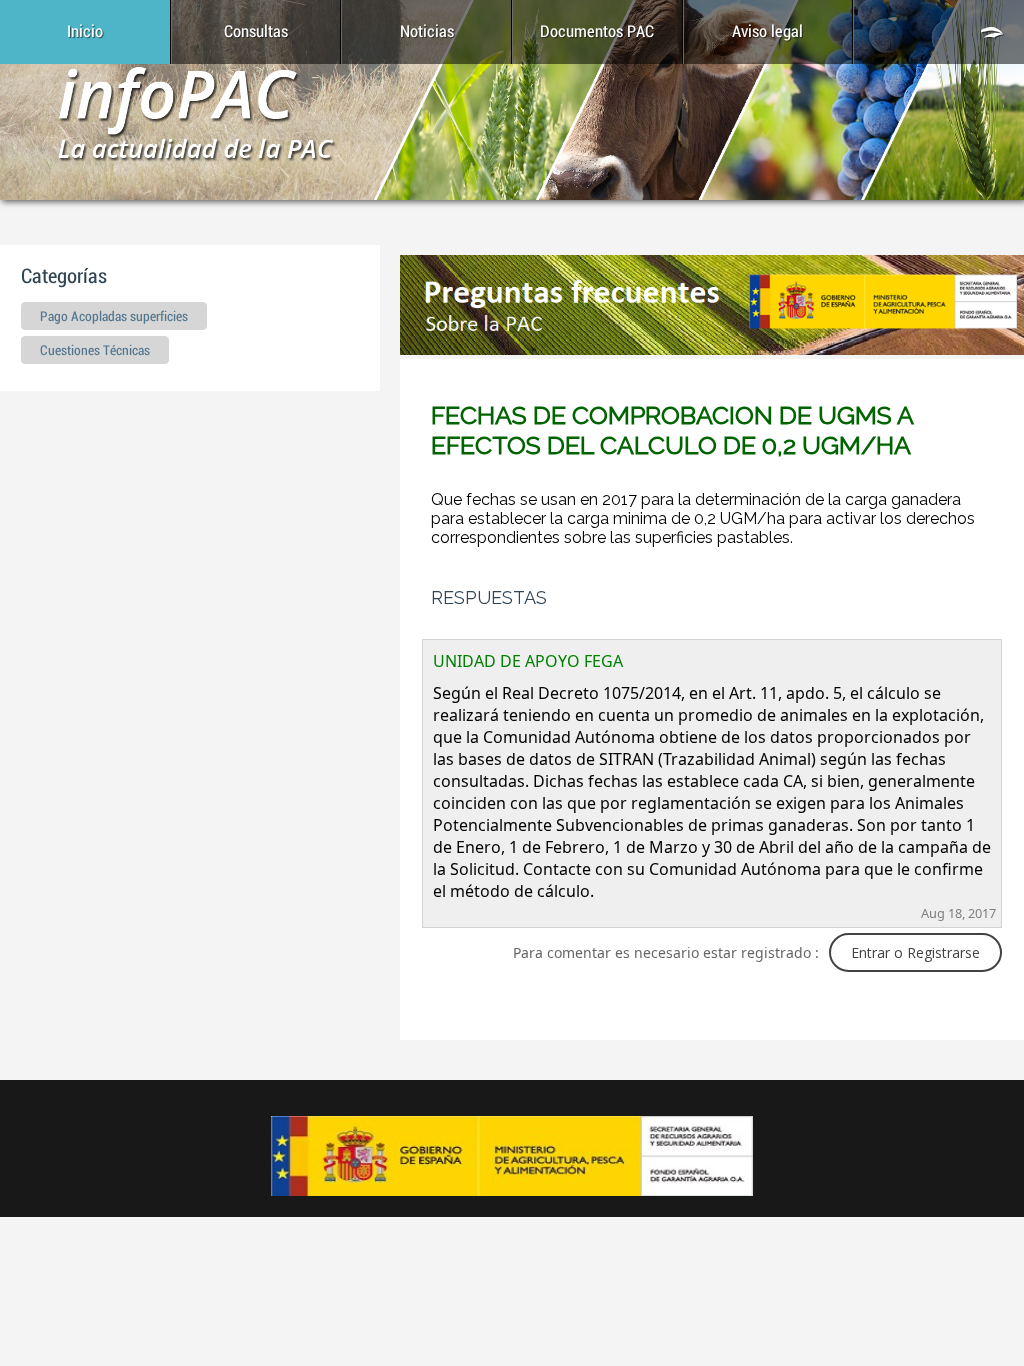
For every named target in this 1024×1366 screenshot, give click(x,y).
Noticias (427, 32)
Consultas (256, 32)
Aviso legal (767, 32)
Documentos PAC (597, 32)
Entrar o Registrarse (915, 952)
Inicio (85, 32)
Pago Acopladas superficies (114, 317)
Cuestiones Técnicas (95, 351)
